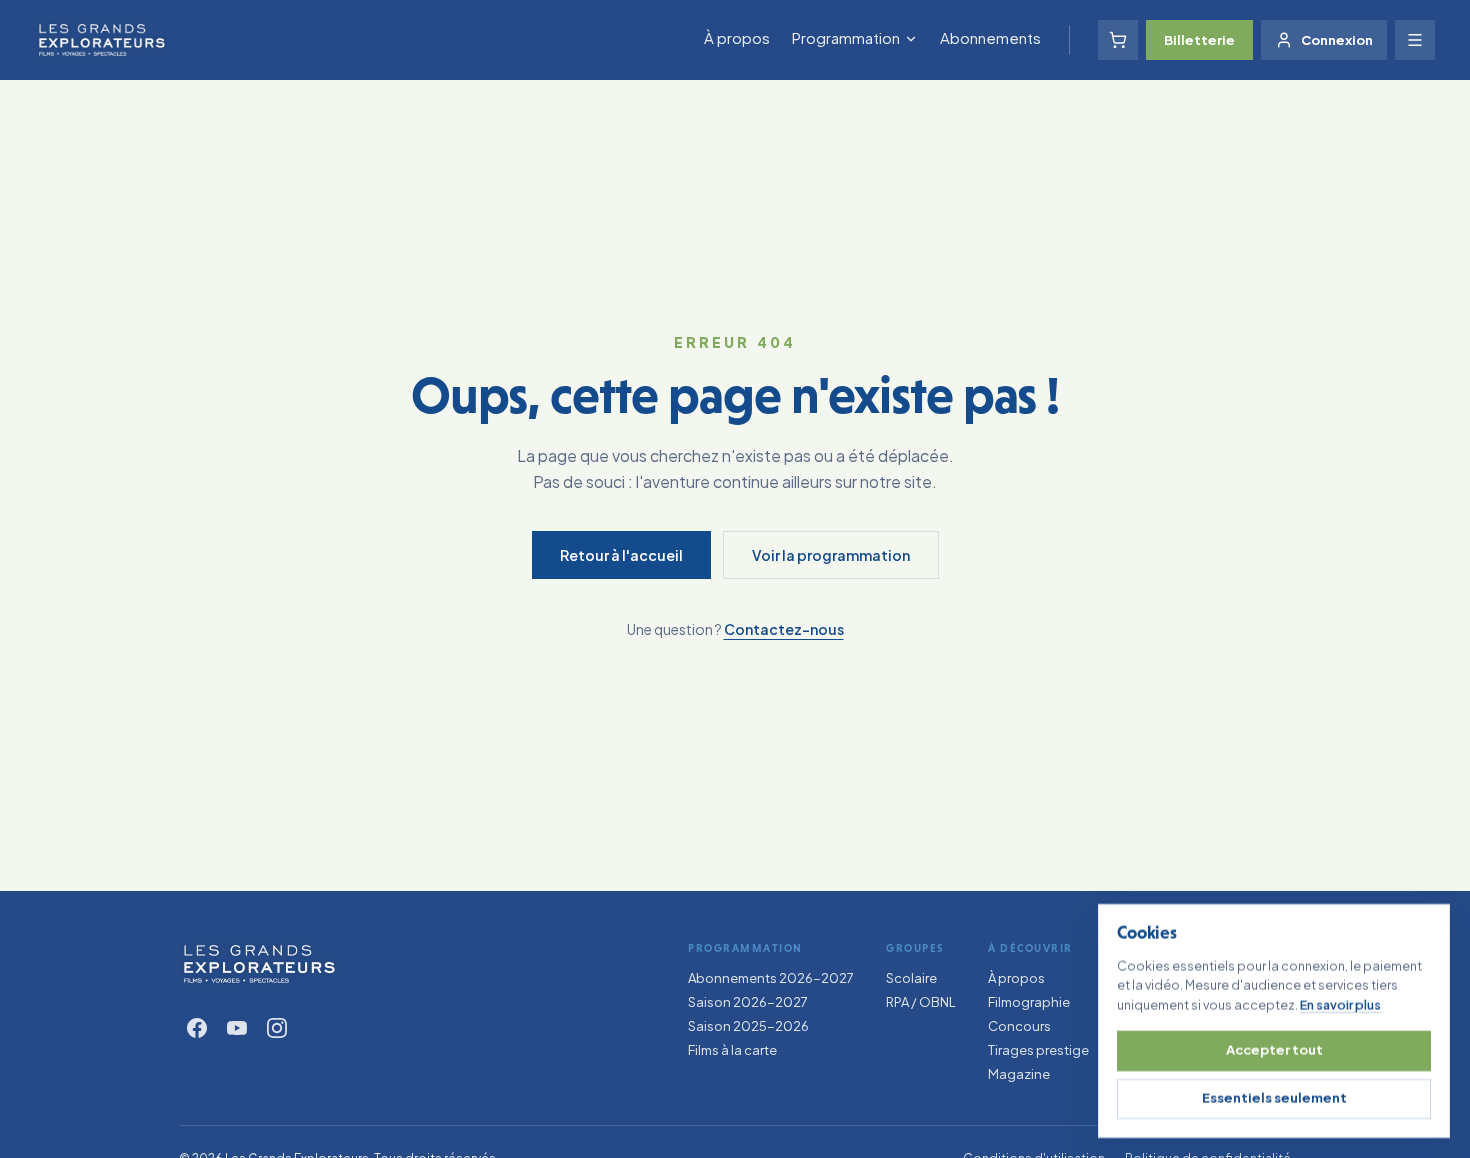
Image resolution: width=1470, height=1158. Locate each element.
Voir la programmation (831, 555)
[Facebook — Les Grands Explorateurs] (197, 1028)
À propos (737, 37)
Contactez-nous (784, 629)
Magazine (1019, 1074)
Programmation (846, 37)
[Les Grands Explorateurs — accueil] (259, 964)
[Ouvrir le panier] (1118, 40)
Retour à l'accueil (621, 555)
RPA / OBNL (921, 1002)
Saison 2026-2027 (748, 1002)
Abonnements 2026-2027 (771, 978)
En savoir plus (1340, 1004)
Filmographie (1029, 1002)
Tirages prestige (1038, 1050)
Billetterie (1199, 40)
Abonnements (990, 37)
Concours (1019, 1026)
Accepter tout (1274, 1050)
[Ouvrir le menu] (1415, 40)
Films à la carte (732, 1050)
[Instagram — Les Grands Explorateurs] (277, 1028)
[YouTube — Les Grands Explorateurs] (237, 1028)
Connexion (1337, 40)
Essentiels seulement (1274, 1098)
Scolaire (911, 978)
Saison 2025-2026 (748, 1026)
